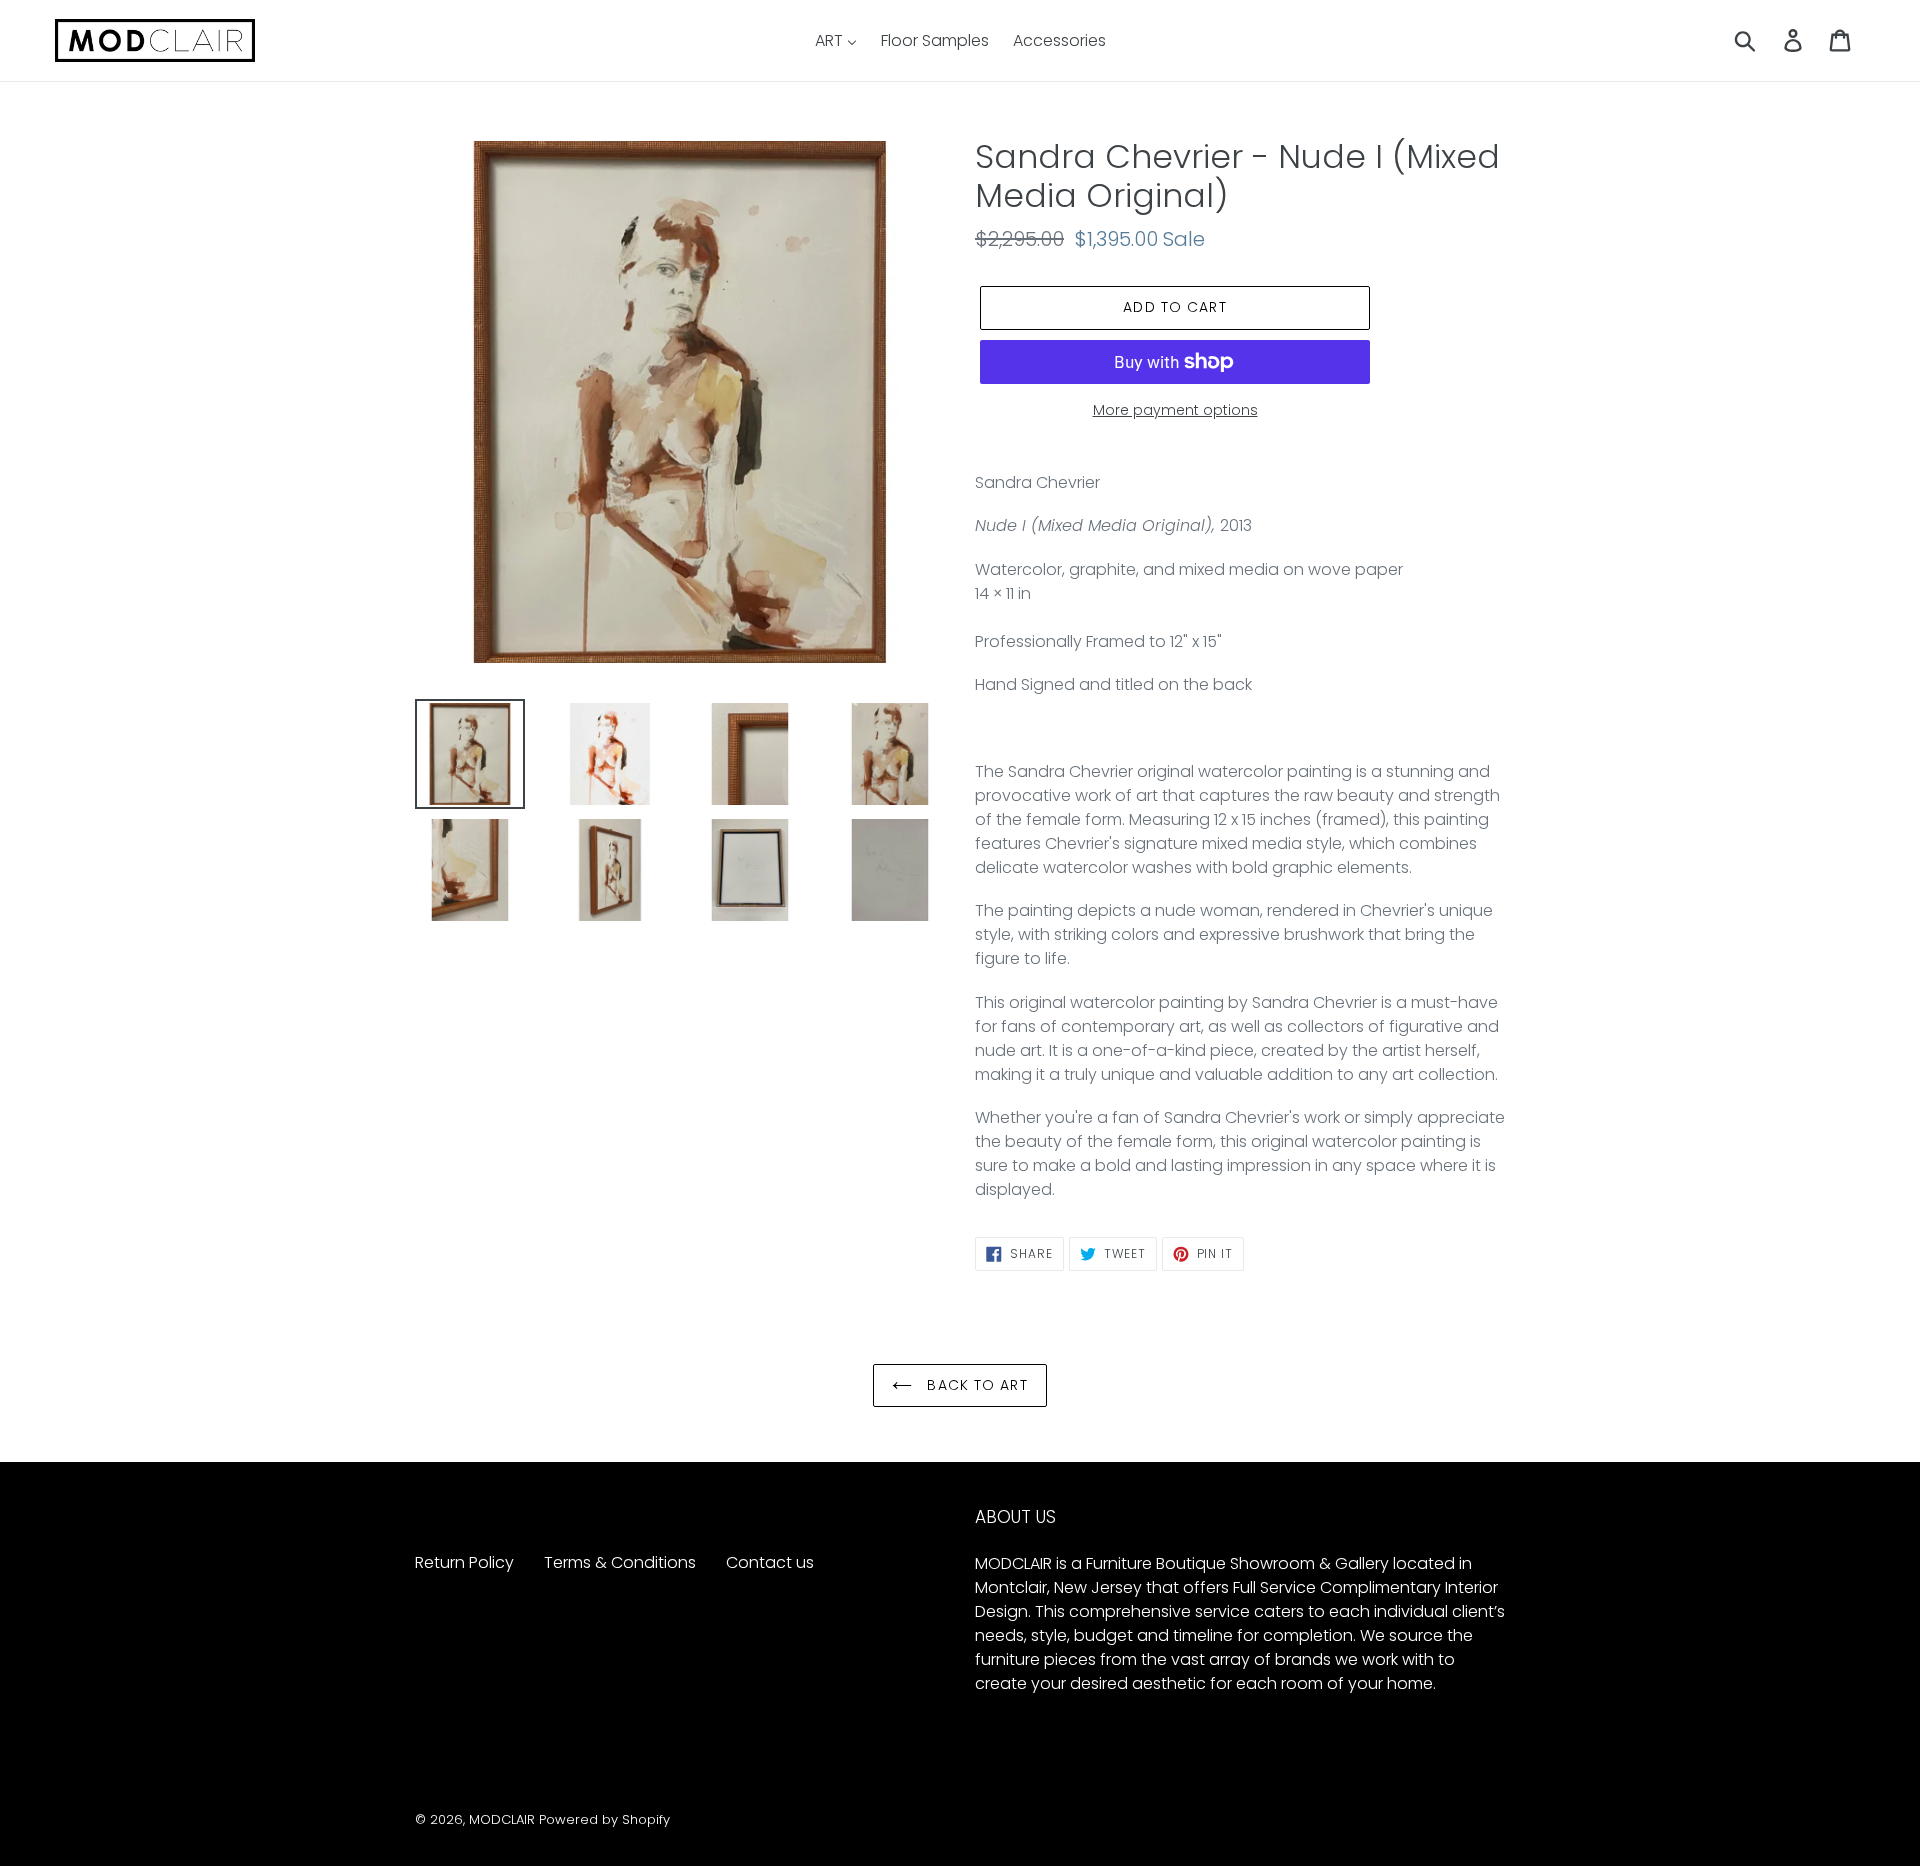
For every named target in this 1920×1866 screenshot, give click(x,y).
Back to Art (974, 1385)
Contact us (770, 1562)
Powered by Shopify (604, 1819)
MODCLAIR (502, 1819)
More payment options (1175, 410)
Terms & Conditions (620, 1562)
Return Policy (464, 1562)
